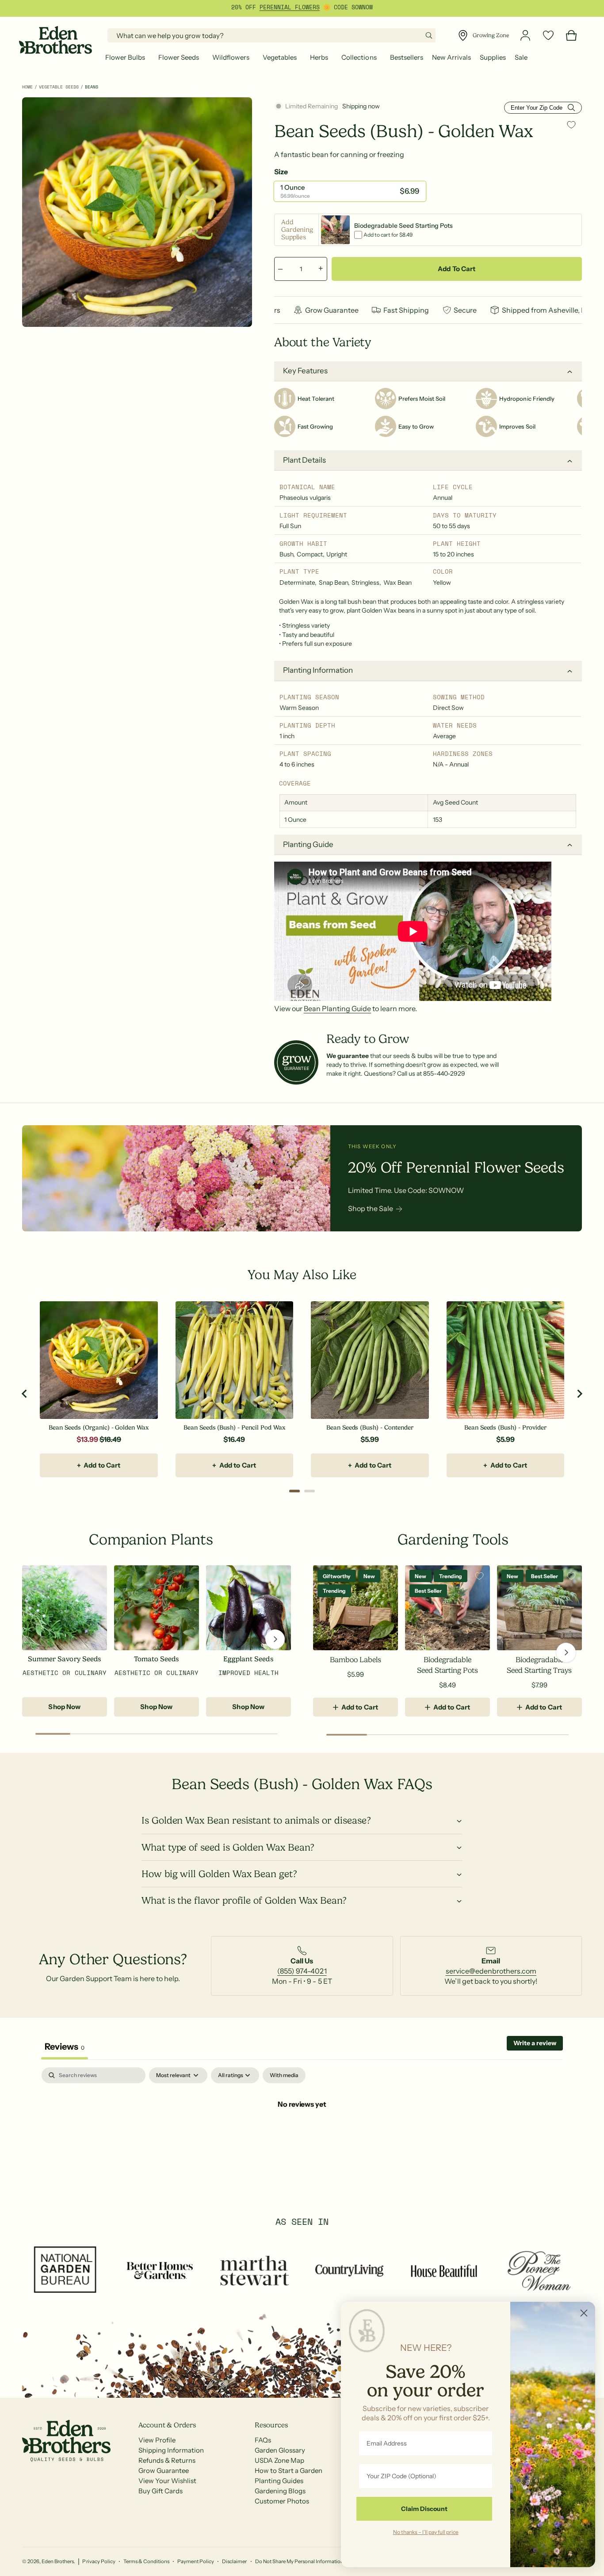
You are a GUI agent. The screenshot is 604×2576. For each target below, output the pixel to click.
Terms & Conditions (146, 2561)
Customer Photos (282, 2501)
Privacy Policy (99, 2561)
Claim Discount (424, 2509)
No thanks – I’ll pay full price (426, 2532)
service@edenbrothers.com (491, 1971)
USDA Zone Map (279, 2460)
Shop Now (64, 1707)
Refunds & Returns (167, 2460)
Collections (359, 57)
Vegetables (280, 57)
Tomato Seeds (157, 1659)
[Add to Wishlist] (571, 125)
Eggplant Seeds (248, 1659)
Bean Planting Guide (337, 1008)
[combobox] (271, 35)
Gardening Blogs (280, 2491)
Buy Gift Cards (161, 2491)
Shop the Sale (371, 1208)
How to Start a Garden (289, 2471)
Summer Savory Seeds (64, 1659)
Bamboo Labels (355, 1660)
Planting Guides (279, 2481)
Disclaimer (234, 2561)
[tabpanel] (302, 2134)
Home (27, 87)
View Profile (157, 2440)
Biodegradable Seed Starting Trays (539, 1665)
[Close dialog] (584, 2313)
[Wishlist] (548, 35)
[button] (127, 57)
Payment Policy (196, 2561)
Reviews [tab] (65, 2047)
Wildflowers (231, 57)
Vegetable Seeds (59, 87)
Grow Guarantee (164, 2471)
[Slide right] (275, 1639)
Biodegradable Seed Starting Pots (447, 1665)
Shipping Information (171, 2450)
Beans (92, 87)
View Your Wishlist (167, 2481)
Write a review (535, 2043)
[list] (302, 1966)
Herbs (319, 57)
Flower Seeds (179, 57)
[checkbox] (284, 2075)
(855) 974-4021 (302, 1971)
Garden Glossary (280, 2450)
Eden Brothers (58, 2561)
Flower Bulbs (125, 57)
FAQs (263, 2440)
